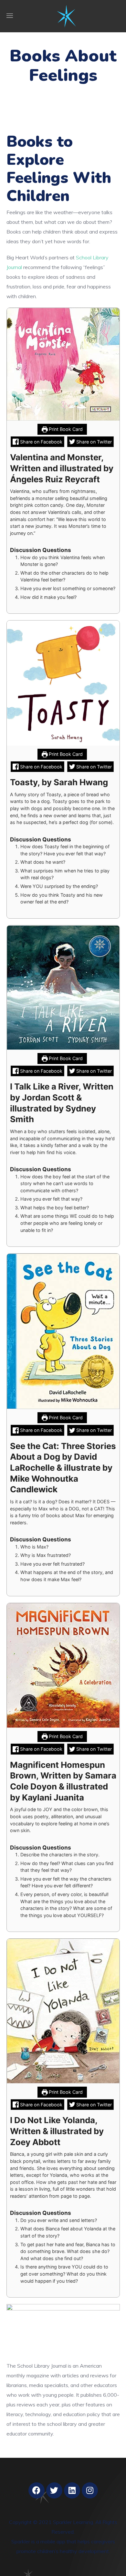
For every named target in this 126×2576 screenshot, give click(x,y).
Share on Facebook (41, 442)
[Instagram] (90, 2490)
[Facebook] (37, 2490)
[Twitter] (54, 2490)
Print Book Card (65, 429)
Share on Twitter (93, 442)
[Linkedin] (72, 2490)
